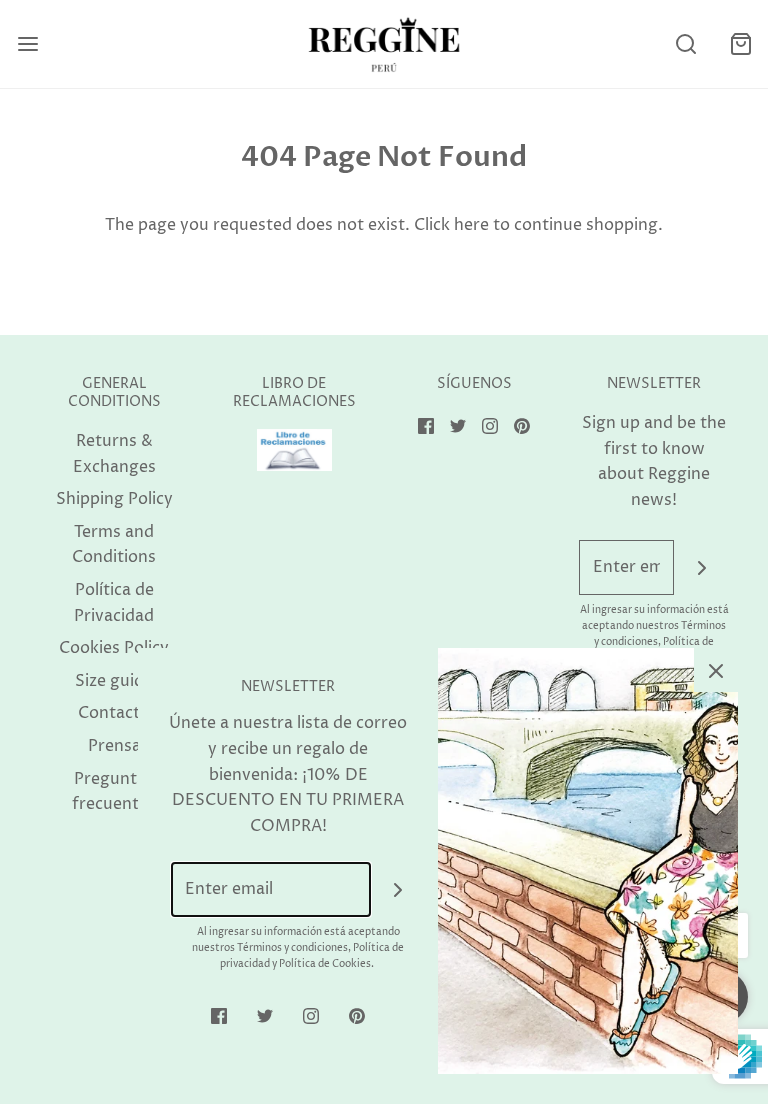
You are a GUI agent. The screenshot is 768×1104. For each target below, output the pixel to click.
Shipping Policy (114, 499)
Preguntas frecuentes (114, 792)
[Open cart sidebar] (740, 44)
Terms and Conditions (114, 545)
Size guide (114, 681)
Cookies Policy (114, 648)
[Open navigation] (27, 44)
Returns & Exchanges (114, 454)
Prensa (114, 746)
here (471, 225)
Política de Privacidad (114, 603)
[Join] (701, 567)
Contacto (114, 713)
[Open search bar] (685, 44)
